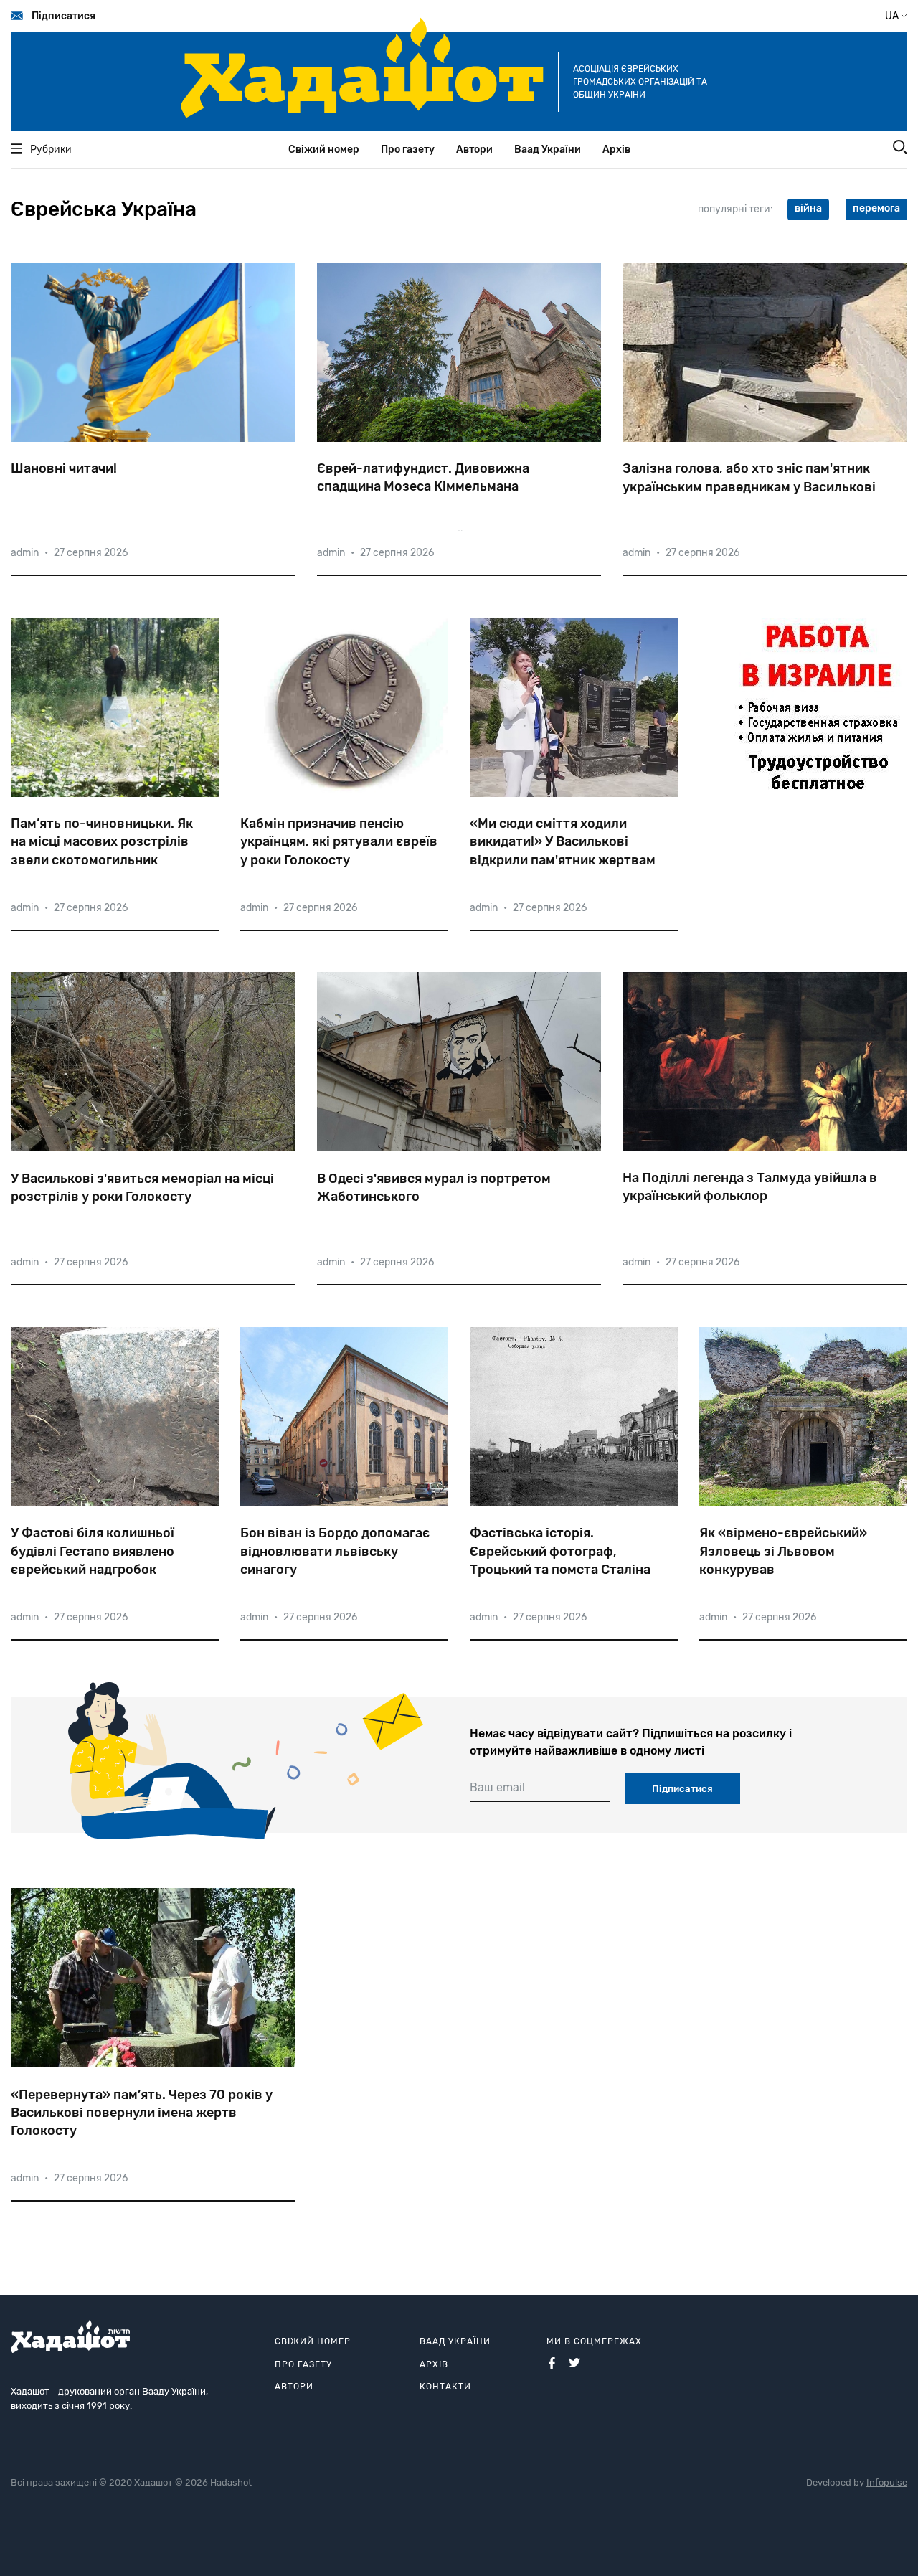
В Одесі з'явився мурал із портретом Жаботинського (434, 1188)
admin (25, 553)
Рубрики (51, 150)
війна (808, 208)
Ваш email (497, 1787)
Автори (474, 150)
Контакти (445, 2387)
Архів (616, 150)
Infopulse (887, 2482)
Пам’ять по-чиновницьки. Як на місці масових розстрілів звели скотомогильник (102, 841)
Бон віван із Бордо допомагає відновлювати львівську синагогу (335, 1551)
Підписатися (63, 16)
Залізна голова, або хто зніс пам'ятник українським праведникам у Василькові (749, 477)
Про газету (408, 150)
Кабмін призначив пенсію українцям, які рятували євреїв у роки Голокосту (339, 841)
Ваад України (548, 150)
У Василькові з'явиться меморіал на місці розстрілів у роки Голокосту (142, 1188)
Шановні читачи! (64, 468)
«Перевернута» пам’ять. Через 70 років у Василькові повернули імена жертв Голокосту (142, 2113)
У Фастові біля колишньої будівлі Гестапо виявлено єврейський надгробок (93, 1551)
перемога (876, 208)
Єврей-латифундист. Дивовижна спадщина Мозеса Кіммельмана (423, 477)
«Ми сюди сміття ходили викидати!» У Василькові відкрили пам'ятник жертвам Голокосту (563, 842)
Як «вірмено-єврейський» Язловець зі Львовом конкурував (783, 1551)
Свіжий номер (324, 150)
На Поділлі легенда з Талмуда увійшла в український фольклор (750, 1187)
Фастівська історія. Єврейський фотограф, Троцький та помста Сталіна (560, 1551)
